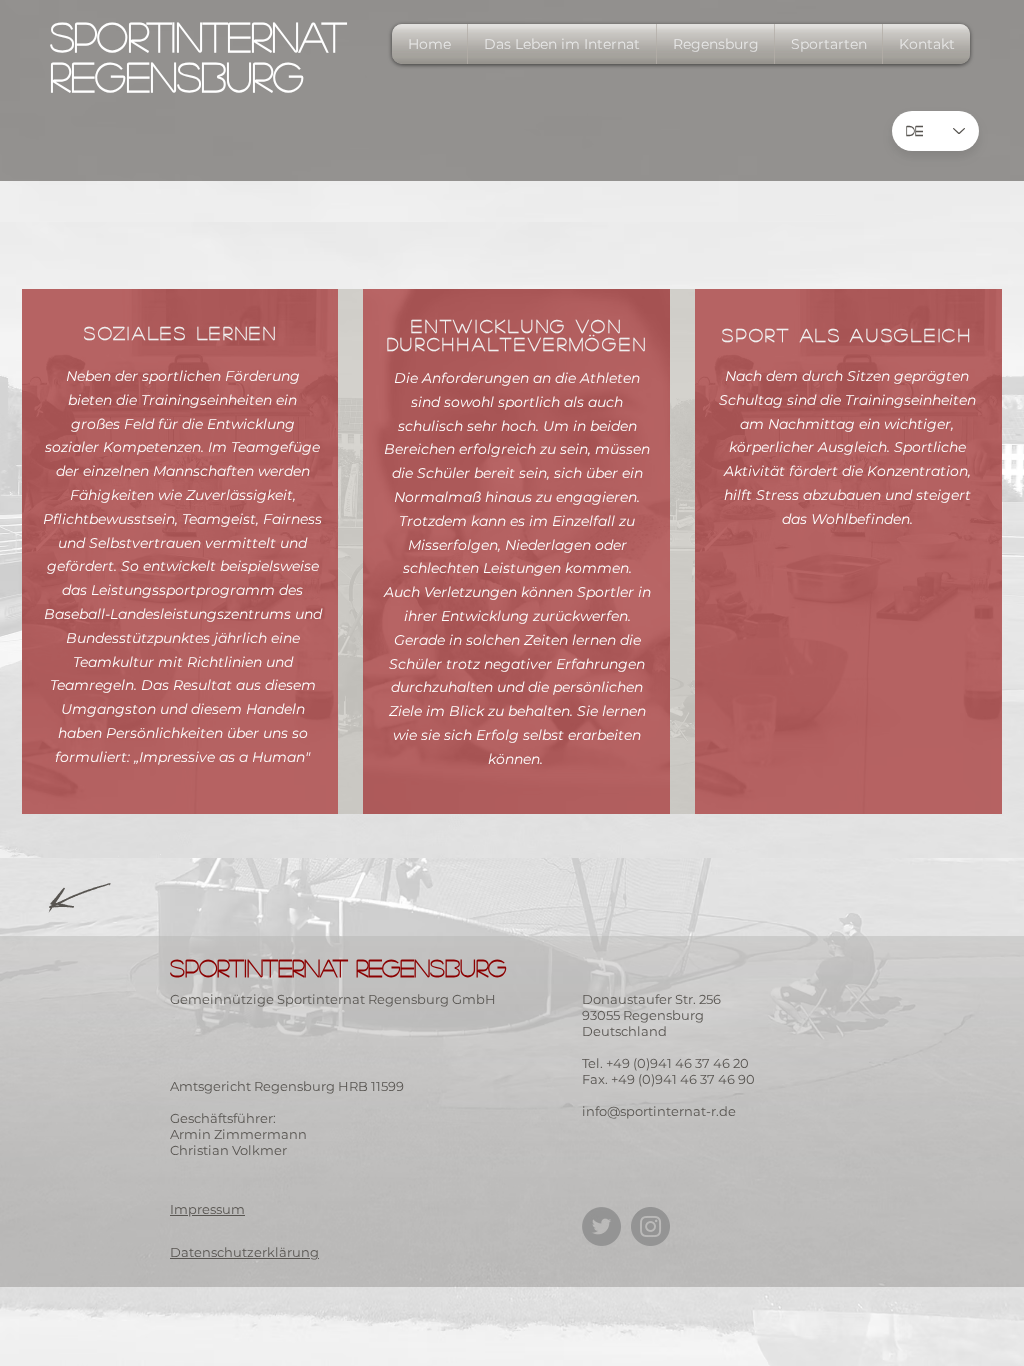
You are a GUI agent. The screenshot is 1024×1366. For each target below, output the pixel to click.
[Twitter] (601, 1226)
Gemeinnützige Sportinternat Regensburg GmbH (333, 999)
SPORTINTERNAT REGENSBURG (198, 56)
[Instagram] (650, 1226)
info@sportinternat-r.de (659, 1111)
